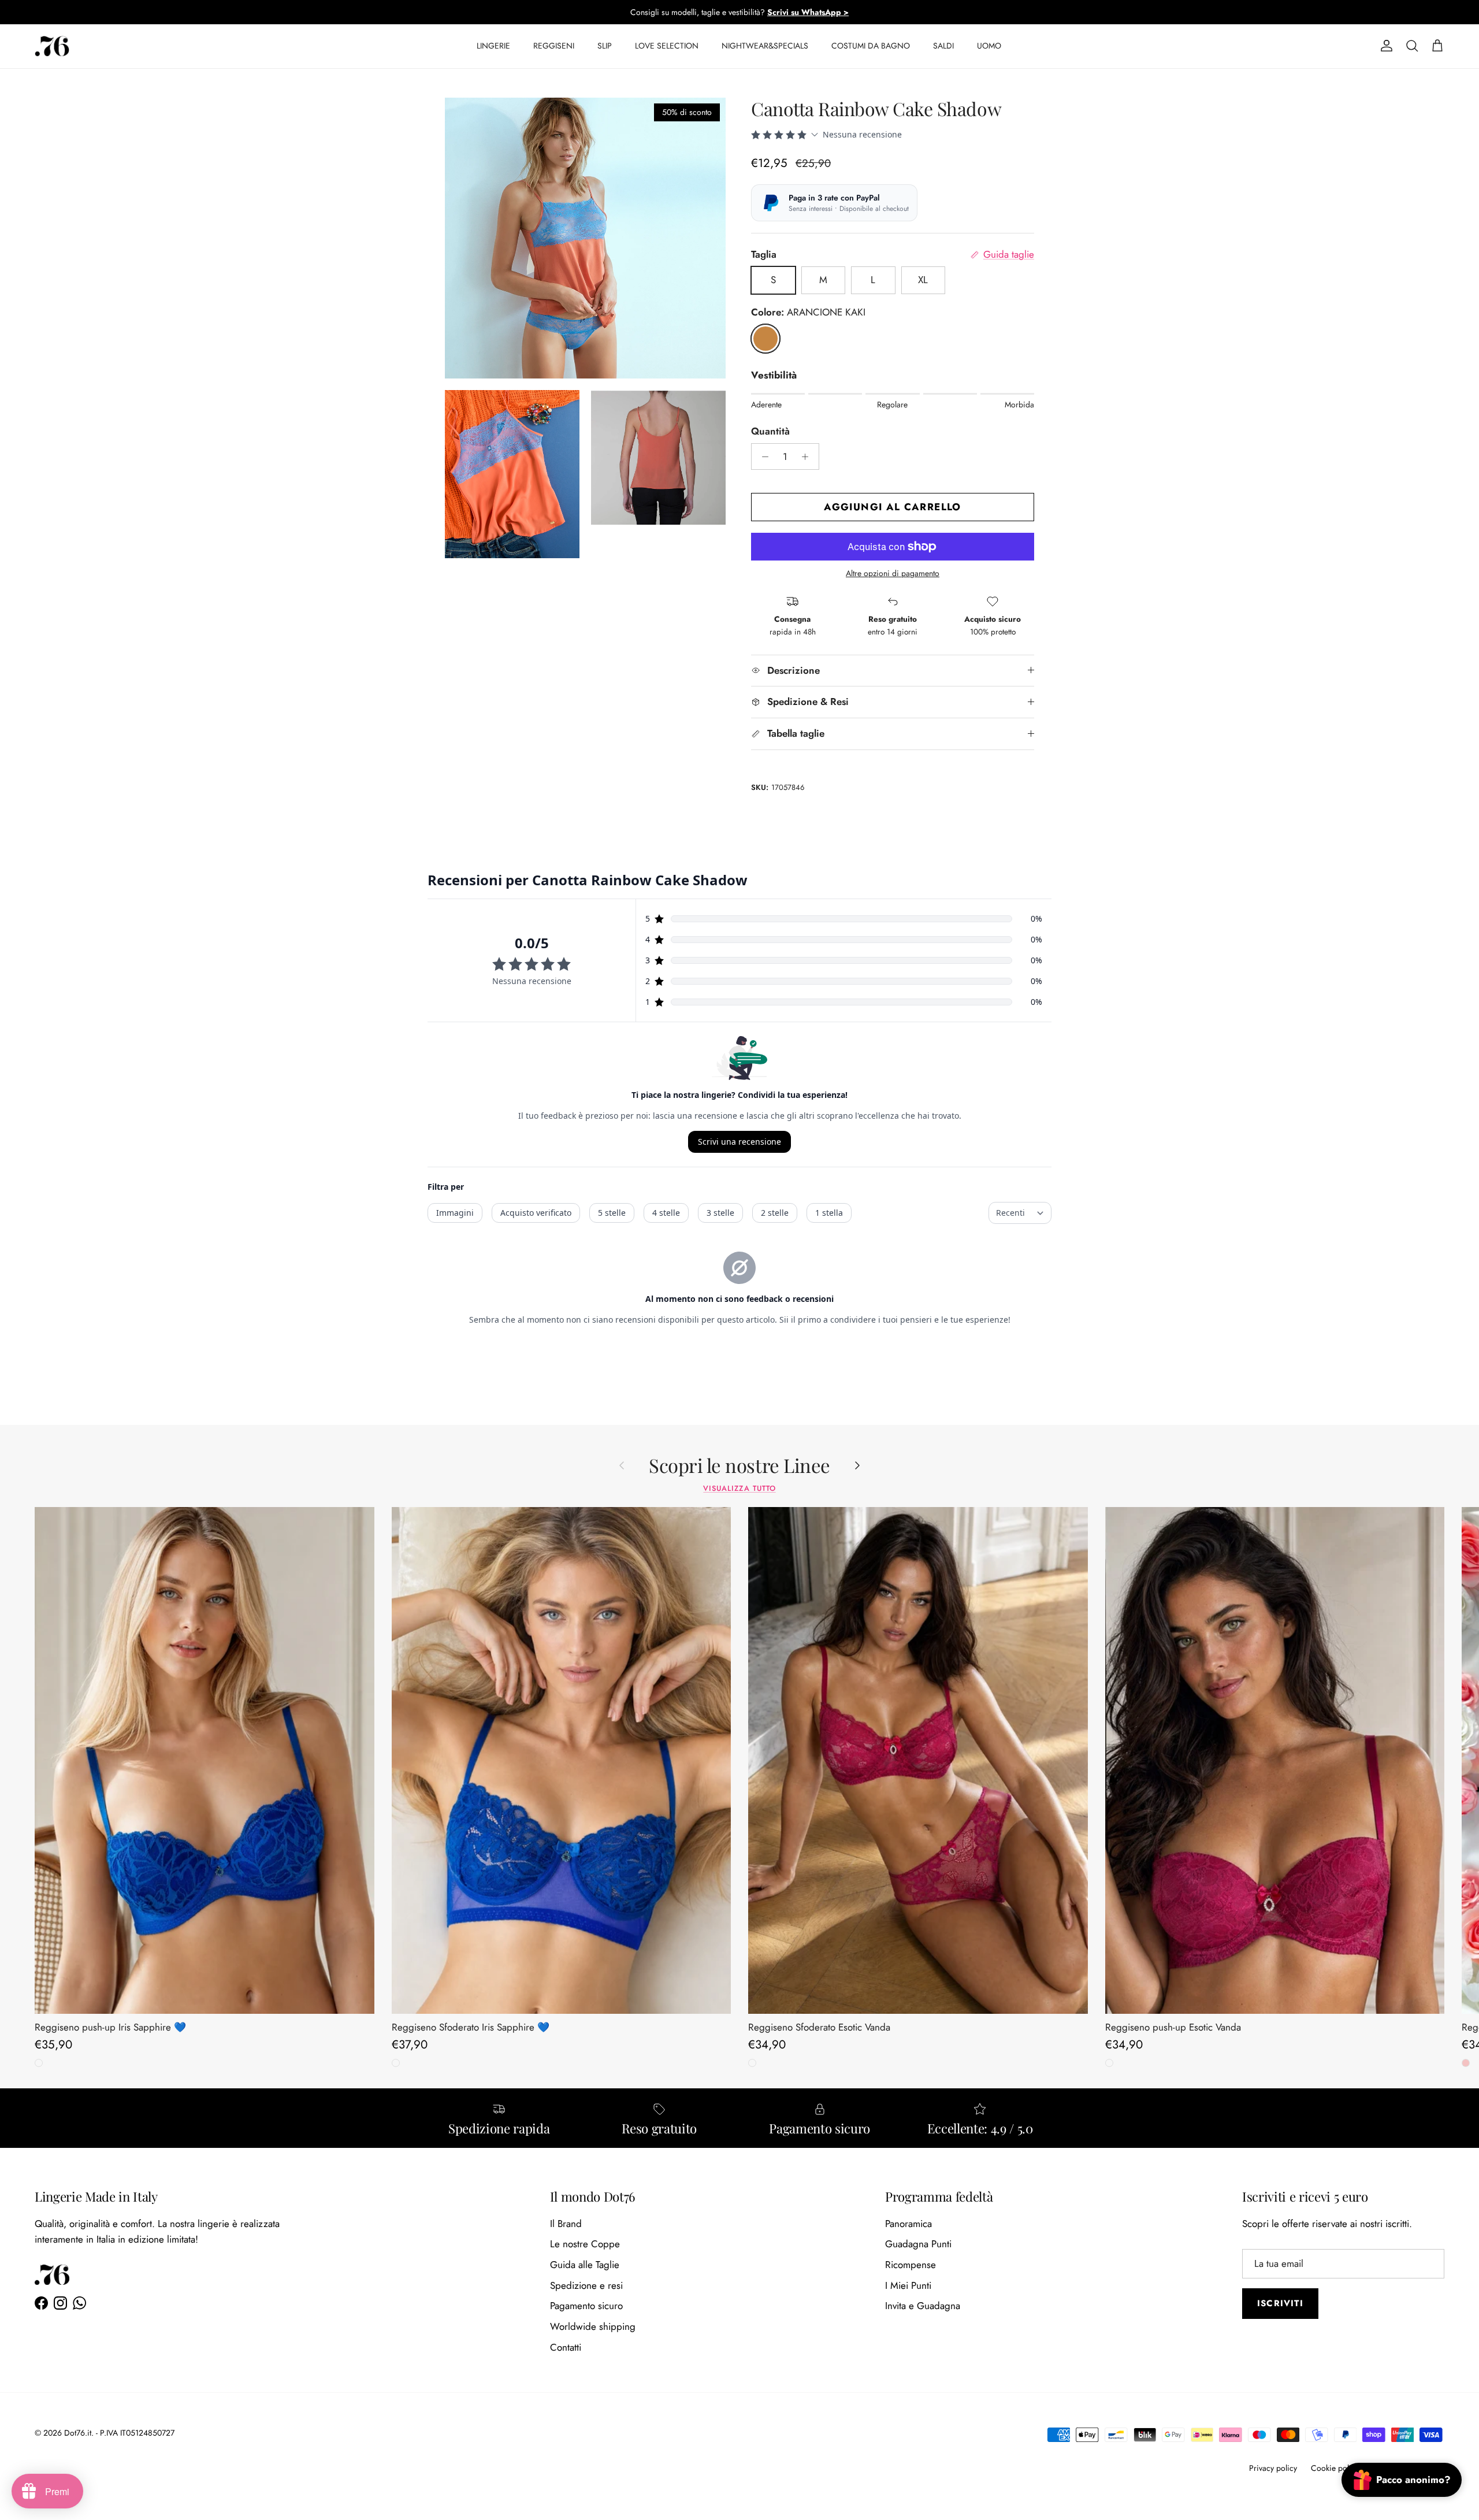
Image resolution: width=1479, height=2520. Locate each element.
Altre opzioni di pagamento (893, 574)
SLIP (605, 46)
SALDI (943, 46)
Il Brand (566, 2224)
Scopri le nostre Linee (739, 1465)
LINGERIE (493, 46)
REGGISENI (554, 46)
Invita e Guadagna (923, 2306)
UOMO (989, 46)
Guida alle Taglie (585, 2265)
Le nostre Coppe (585, 2244)
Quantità (770, 431)
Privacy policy (1273, 2468)
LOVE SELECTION (667, 46)
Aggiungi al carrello (892, 507)
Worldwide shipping (593, 2326)
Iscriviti (1280, 2303)
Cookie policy (1335, 2468)
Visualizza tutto (739, 1488)
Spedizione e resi (586, 2285)
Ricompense (911, 2265)
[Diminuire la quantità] (762, 457)
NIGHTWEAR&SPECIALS (765, 46)
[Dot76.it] (52, 46)
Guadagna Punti (918, 2244)
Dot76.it (78, 2433)
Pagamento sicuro (586, 2306)
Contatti (566, 2347)
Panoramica (908, 2224)
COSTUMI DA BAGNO (871, 46)
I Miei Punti (908, 2285)
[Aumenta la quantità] (808, 457)
